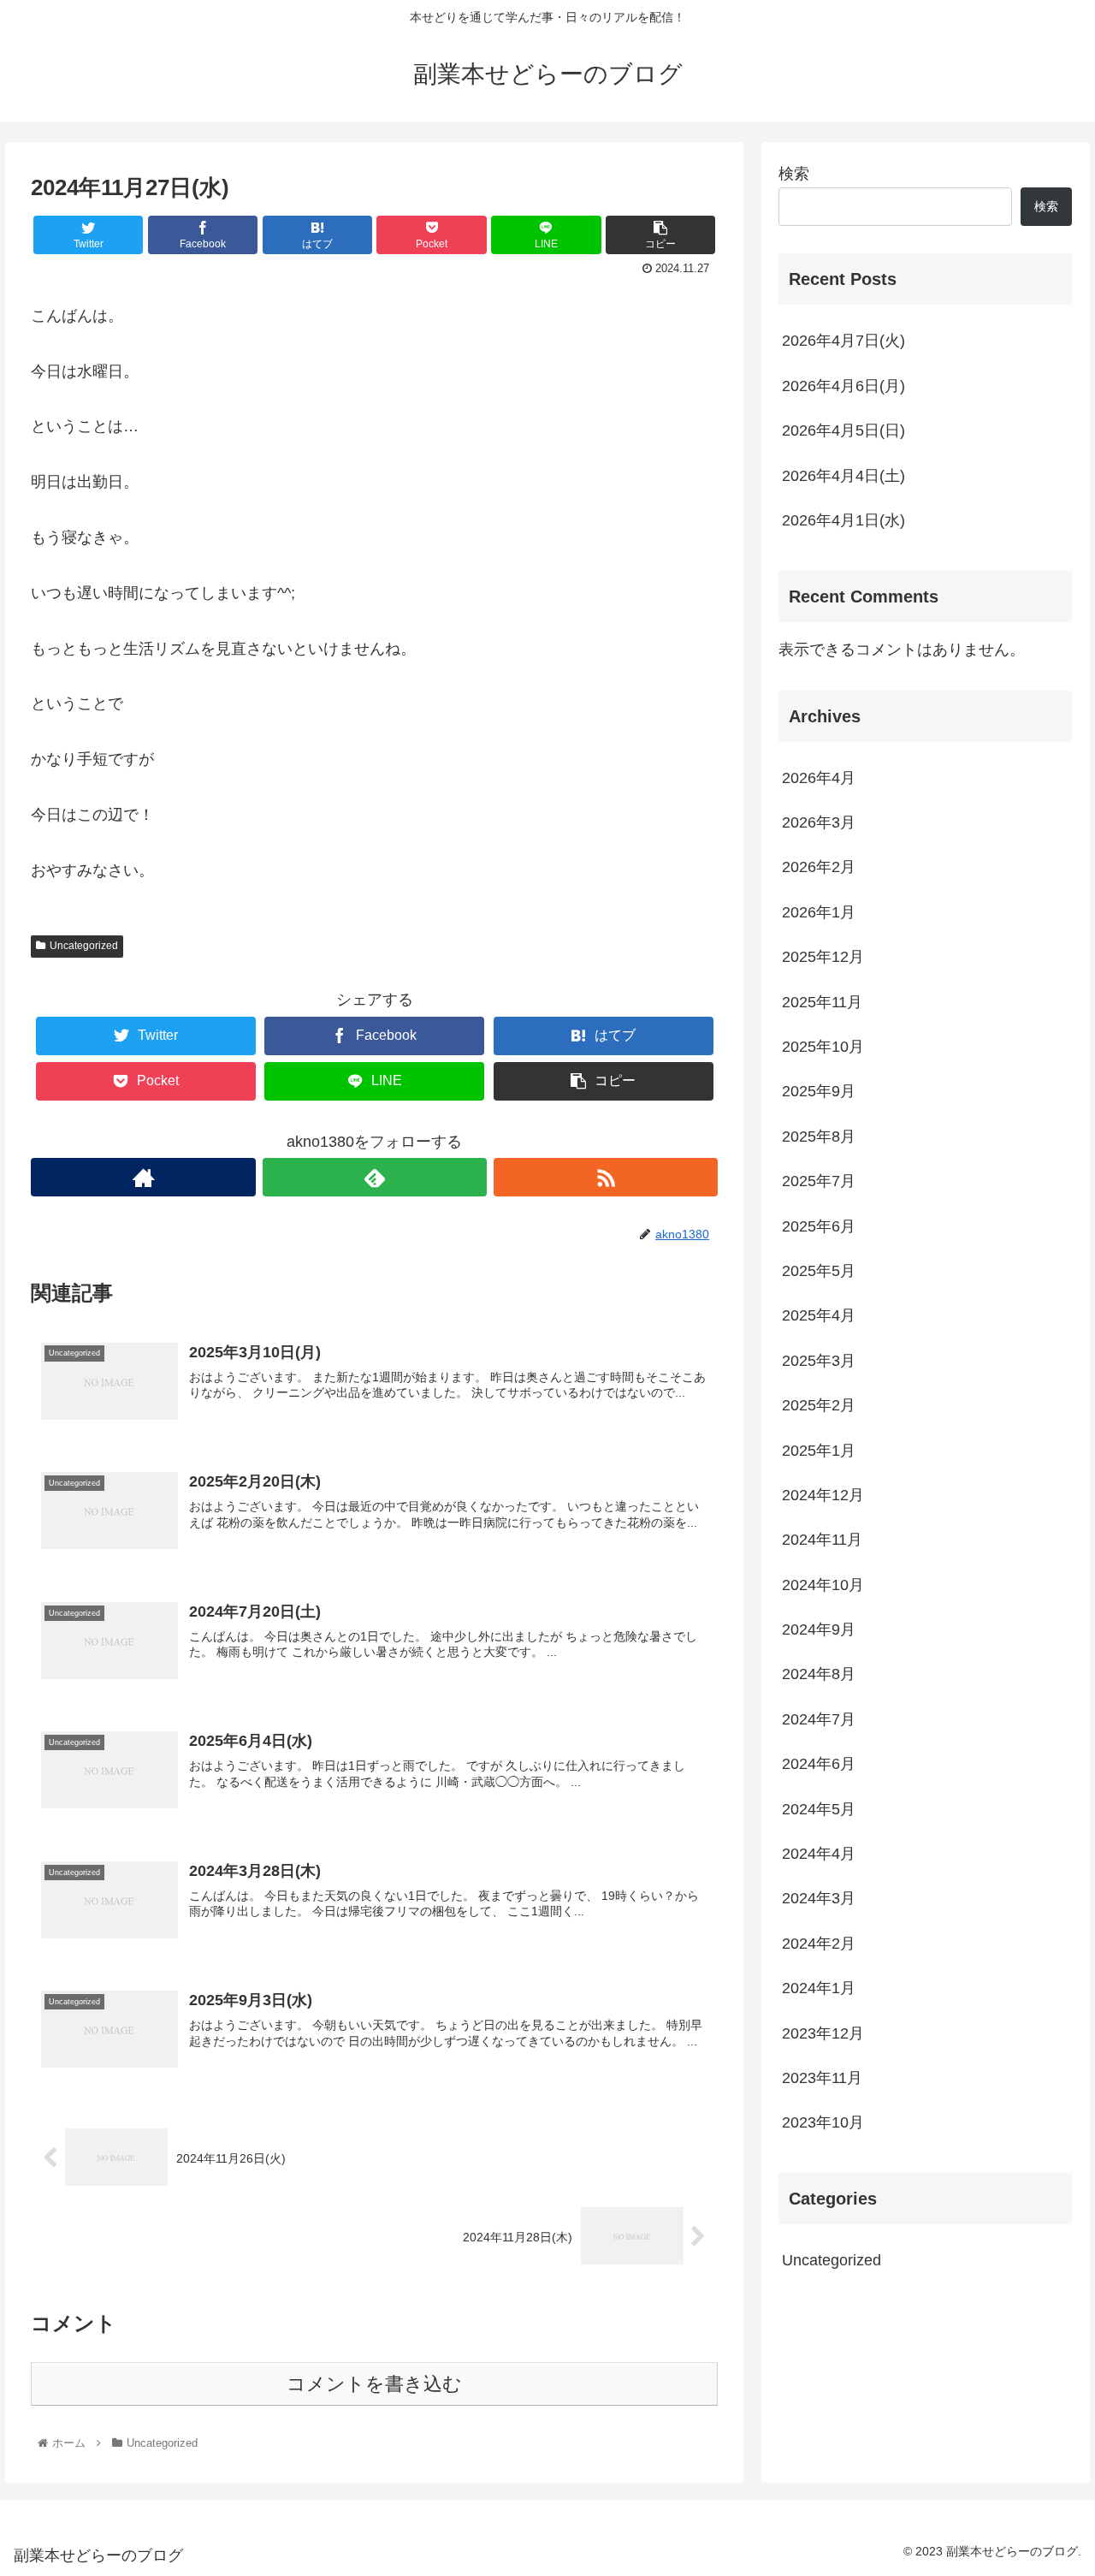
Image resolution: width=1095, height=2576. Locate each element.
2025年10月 (823, 1048)
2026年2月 (819, 868)
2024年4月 (819, 1855)
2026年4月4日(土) (843, 476)
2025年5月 (819, 1272)
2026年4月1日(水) (843, 520)
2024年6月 (819, 1765)
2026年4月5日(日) (843, 430)
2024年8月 (819, 1675)
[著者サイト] (143, 1177)
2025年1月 (819, 1451)
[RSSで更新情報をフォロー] (606, 1177)
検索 (794, 174)
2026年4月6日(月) (843, 386)
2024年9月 (819, 1630)
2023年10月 (823, 2123)
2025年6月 (819, 1226)
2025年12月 (823, 958)
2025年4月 (819, 1316)
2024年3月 (819, 1899)
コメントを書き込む (374, 2384)
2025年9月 (819, 1092)
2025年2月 (819, 1406)
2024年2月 (819, 1944)
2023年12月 (823, 2033)
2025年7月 (819, 1182)
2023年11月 (822, 2079)
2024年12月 (823, 1496)
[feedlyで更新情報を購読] (375, 1177)
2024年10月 (823, 1585)
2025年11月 (822, 1002)
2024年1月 (819, 1989)
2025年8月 (819, 1137)
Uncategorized (84, 946)
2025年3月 (819, 1362)
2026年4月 (819, 778)
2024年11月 (822, 1540)
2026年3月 (819, 823)
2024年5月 (819, 1809)
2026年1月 (819, 913)
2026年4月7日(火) (843, 341)
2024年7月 (819, 1720)
